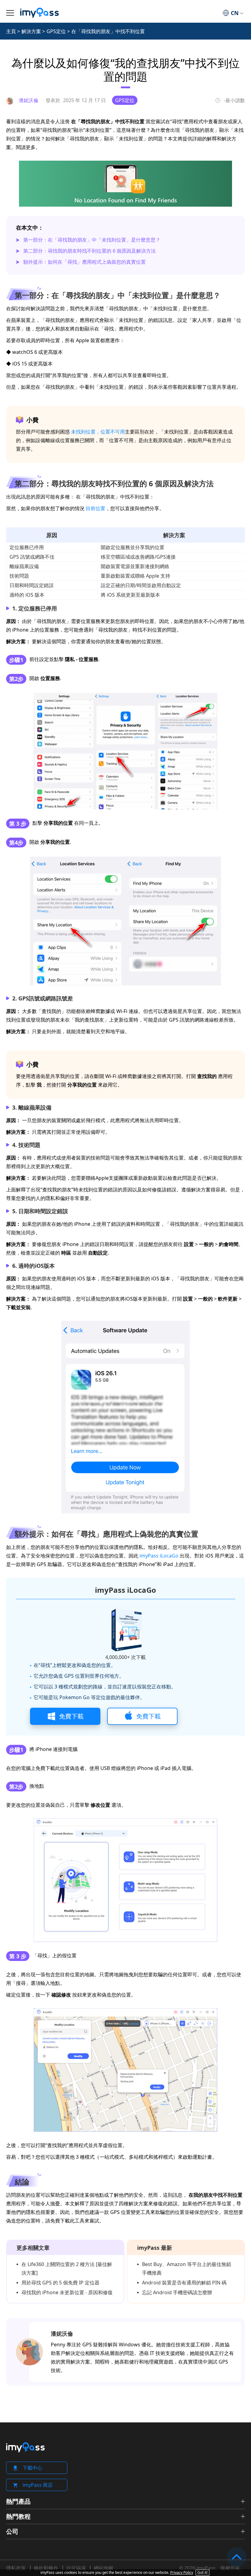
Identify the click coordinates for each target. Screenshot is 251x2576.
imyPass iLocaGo (159, 1556)
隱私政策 (16, 2568)
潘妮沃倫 (62, 2333)
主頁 (11, 31)
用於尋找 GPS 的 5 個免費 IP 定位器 (60, 2283)
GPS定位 (56, 31)
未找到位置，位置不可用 (98, 432)
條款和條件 (46, 2568)
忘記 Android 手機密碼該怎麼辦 (177, 2292)
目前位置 (96, 508)
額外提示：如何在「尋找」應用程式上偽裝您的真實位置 (84, 262)
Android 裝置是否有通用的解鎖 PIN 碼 (184, 2283)
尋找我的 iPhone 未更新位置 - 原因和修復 (67, 2292)
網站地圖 (103, 2568)
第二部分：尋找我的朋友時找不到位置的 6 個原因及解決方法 (90, 251)
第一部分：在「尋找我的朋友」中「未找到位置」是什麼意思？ (92, 240)
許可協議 (76, 2568)
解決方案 (31, 31)
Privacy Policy (182, 2572)
